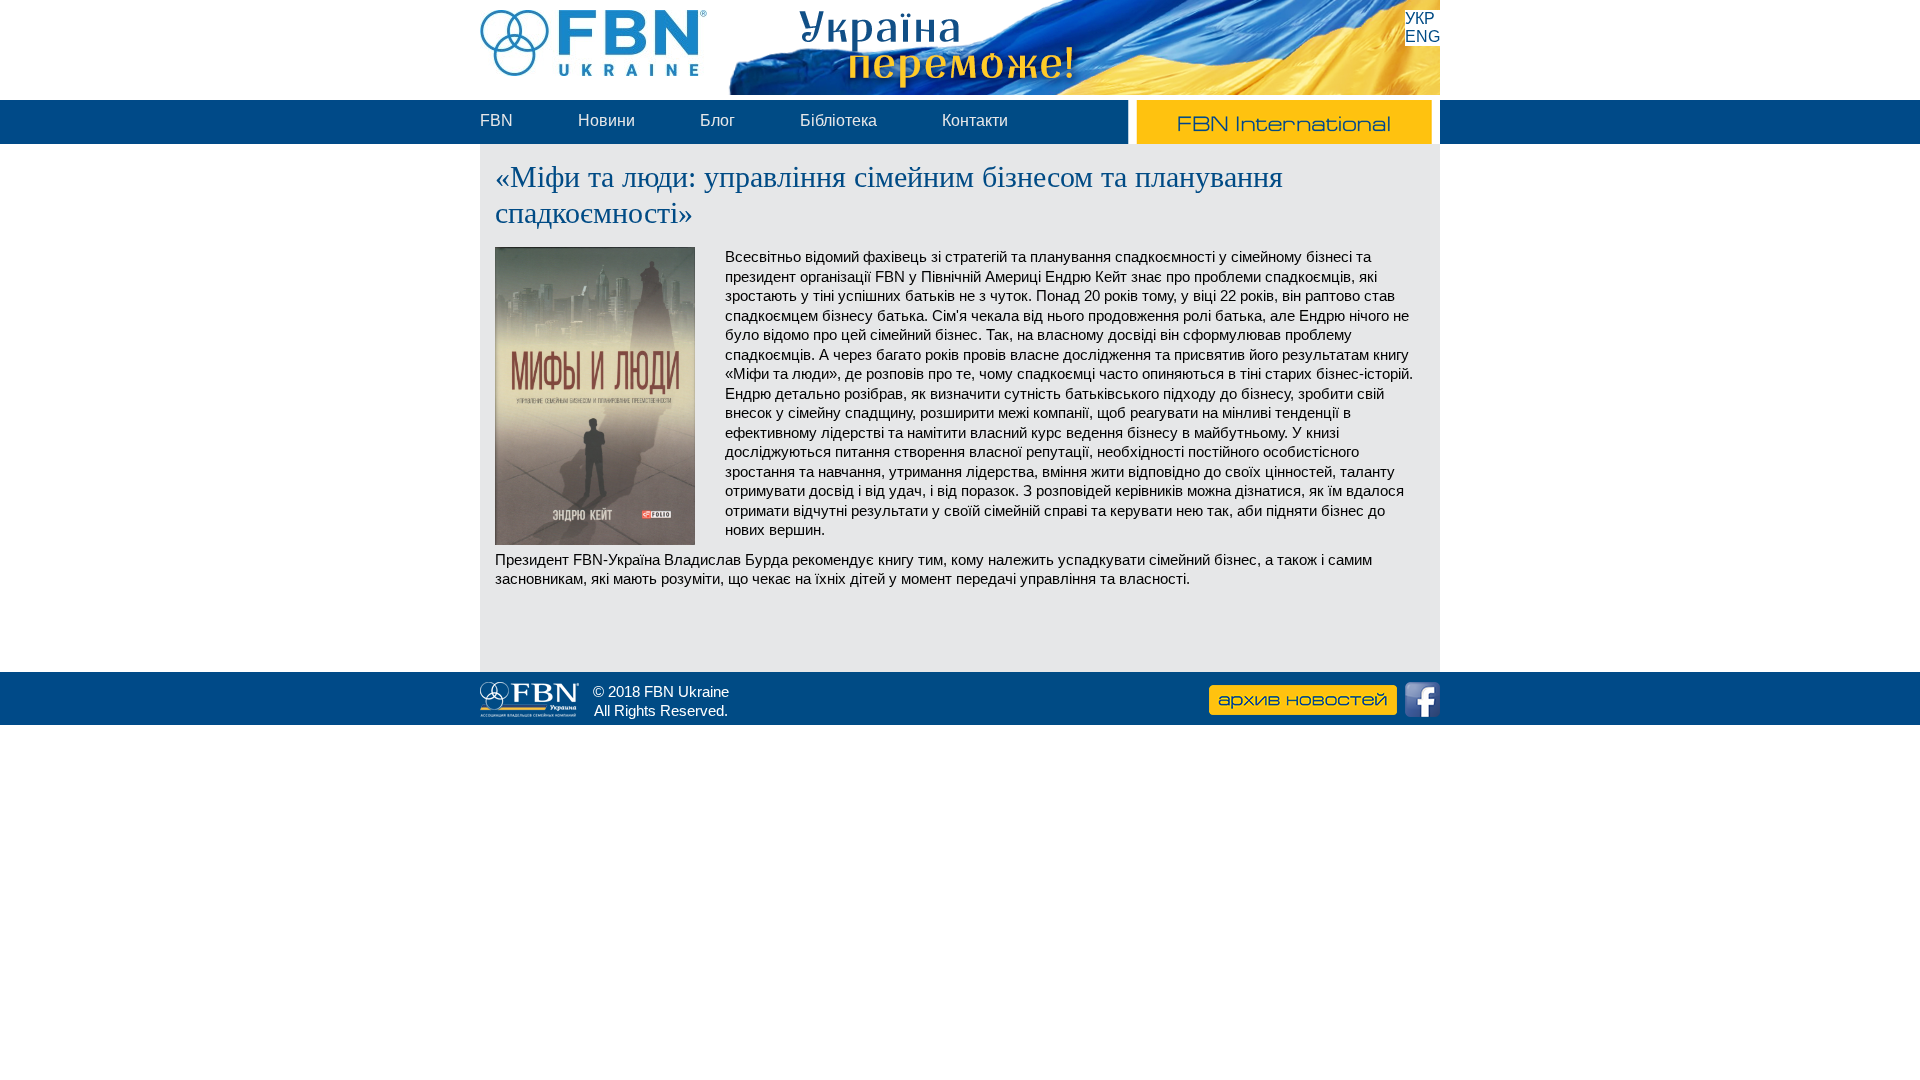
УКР (1420, 18)
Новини (606, 120)
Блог (717, 120)
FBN (496, 120)
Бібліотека (838, 120)
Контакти (975, 120)
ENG (1422, 36)
